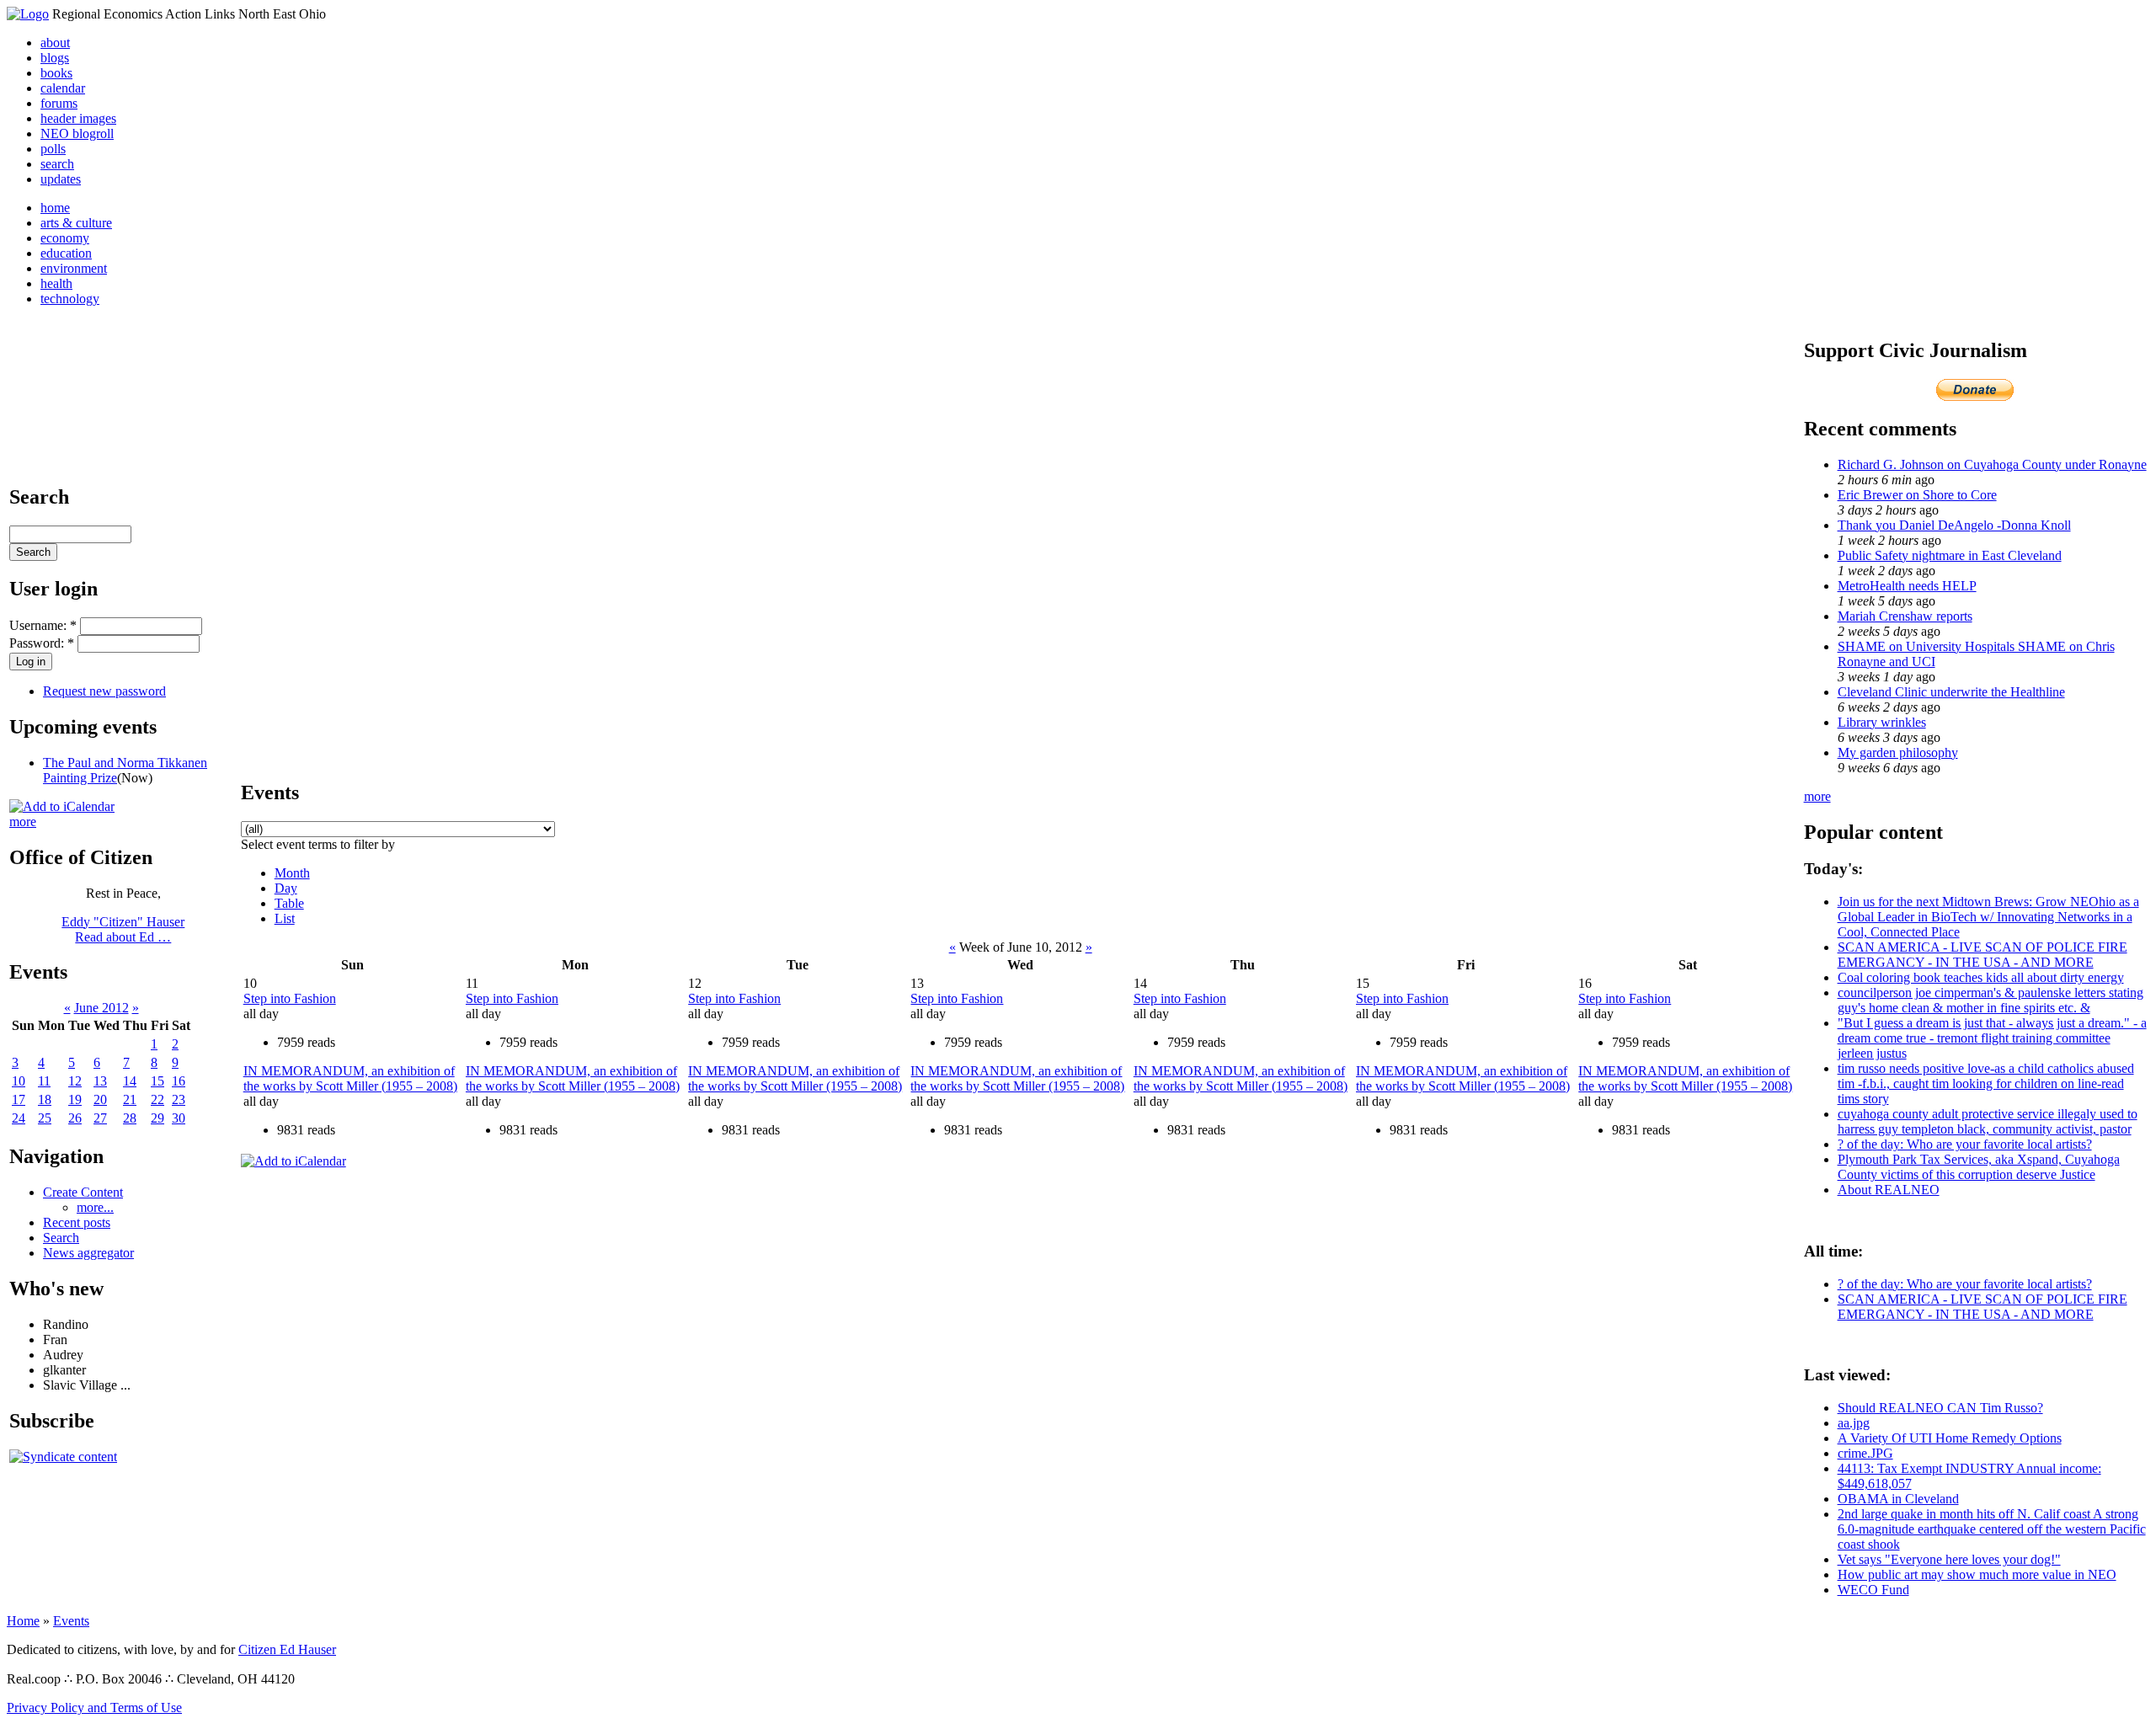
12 (75, 1081)
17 (19, 1099)
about (55, 43)
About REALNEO (1889, 1190)
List (285, 918)
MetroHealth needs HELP (1907, 586)
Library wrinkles (1882, 722)
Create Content (83, 1192)
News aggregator (88, 1253)
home (55, 208)
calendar (63, 88)
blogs (55, 58)
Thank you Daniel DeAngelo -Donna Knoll (1954, 525)
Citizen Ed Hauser (287, 1649)
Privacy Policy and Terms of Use (94, 1708)
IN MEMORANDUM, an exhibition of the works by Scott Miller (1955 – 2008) (350, 1078)
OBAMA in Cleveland (1898, 1499)
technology (70, 299)
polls (53, 149)
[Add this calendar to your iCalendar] (62, 806)
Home (23, 1621)
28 (130, 1118)
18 (45, 1099)
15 (157, 1081)
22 (157, 1099)
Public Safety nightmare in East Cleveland (1950, 555)
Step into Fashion (290, 998)
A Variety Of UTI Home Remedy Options (1950, 1438)
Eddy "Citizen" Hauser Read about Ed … (123, 929)
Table (289, 903)
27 (100, 1118)
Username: (43, 625)
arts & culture (76, 223)
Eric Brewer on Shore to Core (1917, 495)
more (23, 822)
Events (71, 1621)
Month (292, 873)
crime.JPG (1865, 1453)
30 (179, 1118)
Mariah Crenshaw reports (1905, 616)
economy (65, 238)
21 (130, 1099)
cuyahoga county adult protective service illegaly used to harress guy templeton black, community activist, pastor (1988, 1121)
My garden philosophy (1898, 752)
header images (78, 118)
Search (61, 1238)
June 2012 (101, 1008)
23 (179, 1099)
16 (179, 1081)
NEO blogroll (77, 133)
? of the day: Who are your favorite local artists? (1965, 1144)
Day (286, 888)
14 (130, 1081)
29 (157, 1118)
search (57, 164)
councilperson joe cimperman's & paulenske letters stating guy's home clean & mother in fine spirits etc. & (1991, 1000)
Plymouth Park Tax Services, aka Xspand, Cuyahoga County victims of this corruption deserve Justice (1979, 1167)
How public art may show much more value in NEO (1977, 1574)
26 (75, 1118)
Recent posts (77, 1222)
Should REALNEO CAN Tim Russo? (1940, 1408)
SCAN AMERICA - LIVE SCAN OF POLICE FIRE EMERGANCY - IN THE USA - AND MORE (1983, 955)
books (56, 73)
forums (59, 103)
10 (19, 1081)
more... (95, 1207)
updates (61, 179)
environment (74, 268)
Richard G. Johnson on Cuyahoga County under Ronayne (1992, 464)
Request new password (104, 691)
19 (75, 1099)
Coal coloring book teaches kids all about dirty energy (1981, 977)
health (56, 283)
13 (100, 1081)
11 (44, 1081)
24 (19, 1118)
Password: (42, 643)
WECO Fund (1873, 1590)
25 (45, 1118)
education (66, 253)
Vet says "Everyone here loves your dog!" (1949, 1559)
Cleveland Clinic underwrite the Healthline (1951, 692)
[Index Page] (28, 14)
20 (100, 1099)
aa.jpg (1854, 1423)
